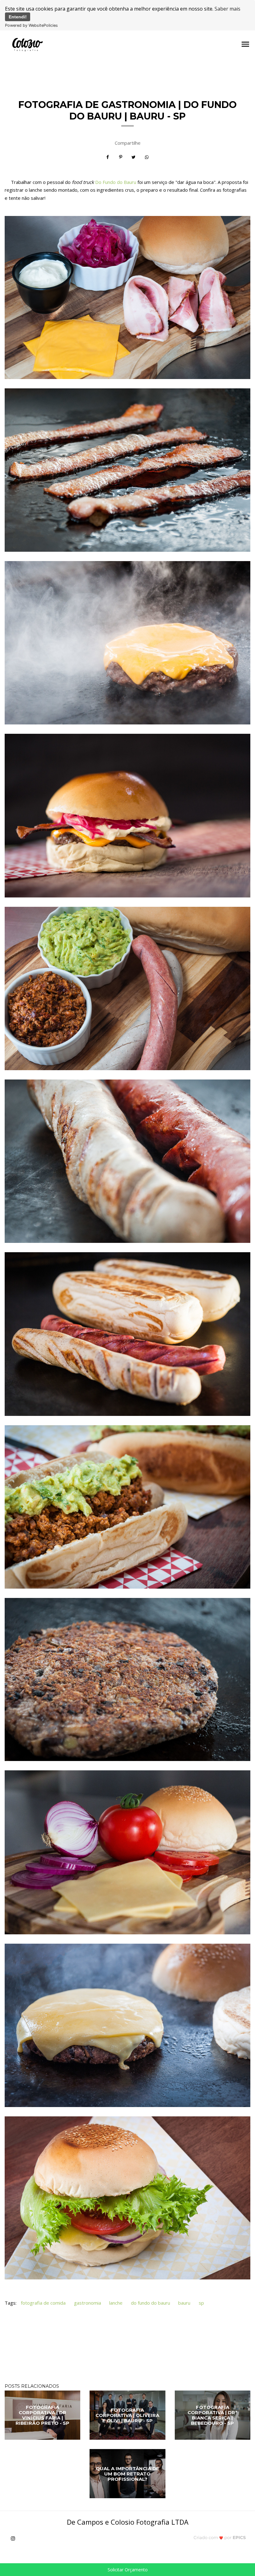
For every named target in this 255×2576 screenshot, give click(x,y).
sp (201, 2303)
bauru (184, 2303)
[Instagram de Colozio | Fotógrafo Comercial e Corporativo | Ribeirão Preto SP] (15, 2538)
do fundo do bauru (151, 2303)
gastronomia (88, 2303)
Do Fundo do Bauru (116, 182)
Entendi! (18, 17)
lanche (116, 2303)
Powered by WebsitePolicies (31, 25)
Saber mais (227, 9)
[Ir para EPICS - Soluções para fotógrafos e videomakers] (220, 2537)
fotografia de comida (43, 2303)
